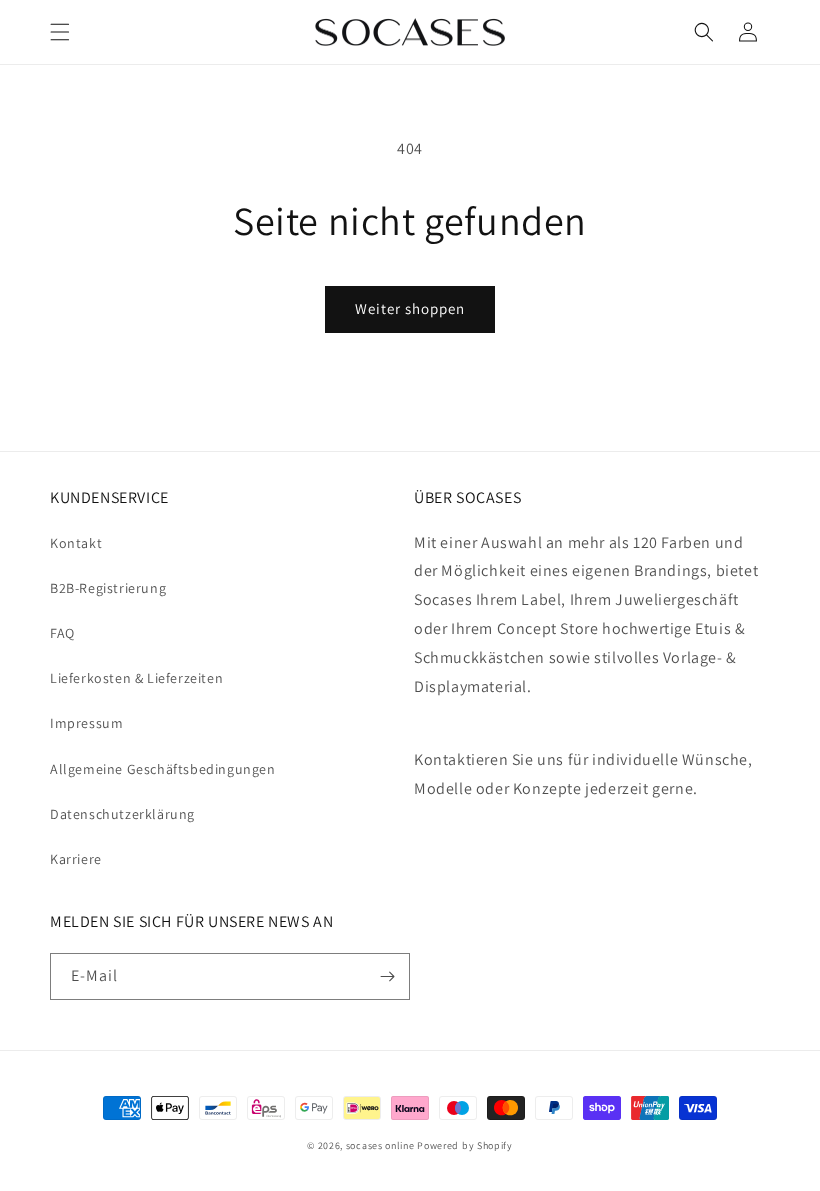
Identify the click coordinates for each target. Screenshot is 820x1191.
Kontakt (76, 543)
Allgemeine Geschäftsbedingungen (163, 769)
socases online (380, 1145)
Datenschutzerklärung (122, 814)
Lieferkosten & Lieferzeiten (136, 678)
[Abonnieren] (387, 976)
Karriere (76, 859)
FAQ (62, 633)
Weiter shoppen (410, 308)
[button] (60, 32)
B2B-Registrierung (108, 588)
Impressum (86, 723)
